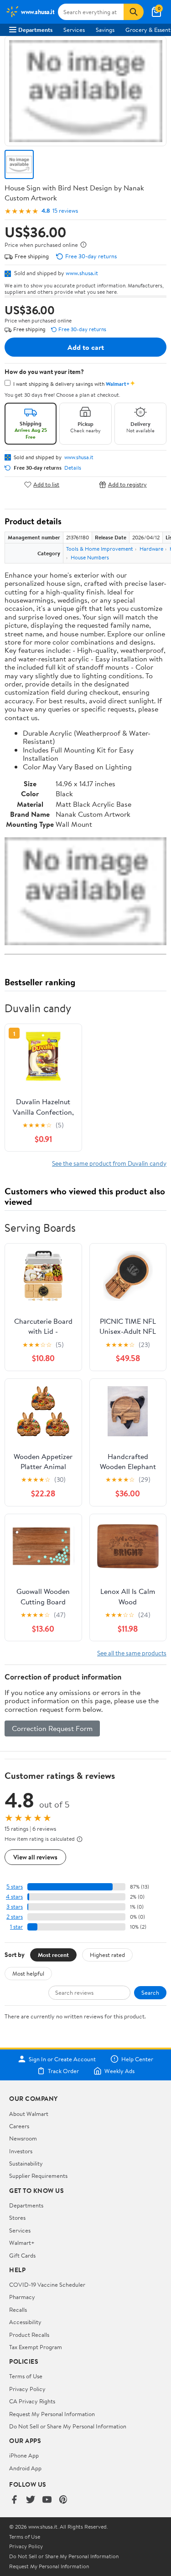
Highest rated (107, 1955)
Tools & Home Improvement (100, 549)
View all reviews (35, 1857)
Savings (105, 30)
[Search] (134, 12)
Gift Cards (22, 2255)
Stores (17, 2218)
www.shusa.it (82, 273)
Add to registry (127, 484)
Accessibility (25, 2322)
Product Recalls (29, 2335)
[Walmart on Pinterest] (63, 2500)
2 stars (15, 1917)
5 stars (15, 1887)
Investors (21, 2151)
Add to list (46, 484)
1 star (16, 1927)
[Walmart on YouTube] (47, 2500)
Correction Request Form (52, 1728)
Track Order (63, 2071)
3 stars (15, 1907)
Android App (25, 2468)
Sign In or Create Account (62, 2059)
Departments (35, 30)
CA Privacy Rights (32, 2401)
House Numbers (90, 557)
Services (74, 30)
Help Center (137, 2059)
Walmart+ (22, 2243)
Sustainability (26, 2163)
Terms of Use (26, 2376)
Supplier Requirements (38, 2176)
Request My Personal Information (52, 2414)
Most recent (53, 1955)
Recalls (18, 2310)
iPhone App (24, 2455)
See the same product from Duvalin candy (109, 1163)
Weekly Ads (119, 2071)
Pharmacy (22, 2297)
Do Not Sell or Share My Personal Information (68, 2426)
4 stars (14, 1897)
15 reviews (65, 211)
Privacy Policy (27, 2389)
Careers (19, 2126)
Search (150, 1992)
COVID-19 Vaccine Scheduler (47, 2284)
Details (73, 468)
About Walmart (29, 2114)
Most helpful (28, 1973)
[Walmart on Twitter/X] (31, 2500)
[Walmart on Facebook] (14, 2500)
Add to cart (86, 347)
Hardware (151, 549)
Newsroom (23, 2138)
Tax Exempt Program (36, 2347)
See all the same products (132, 1653)
